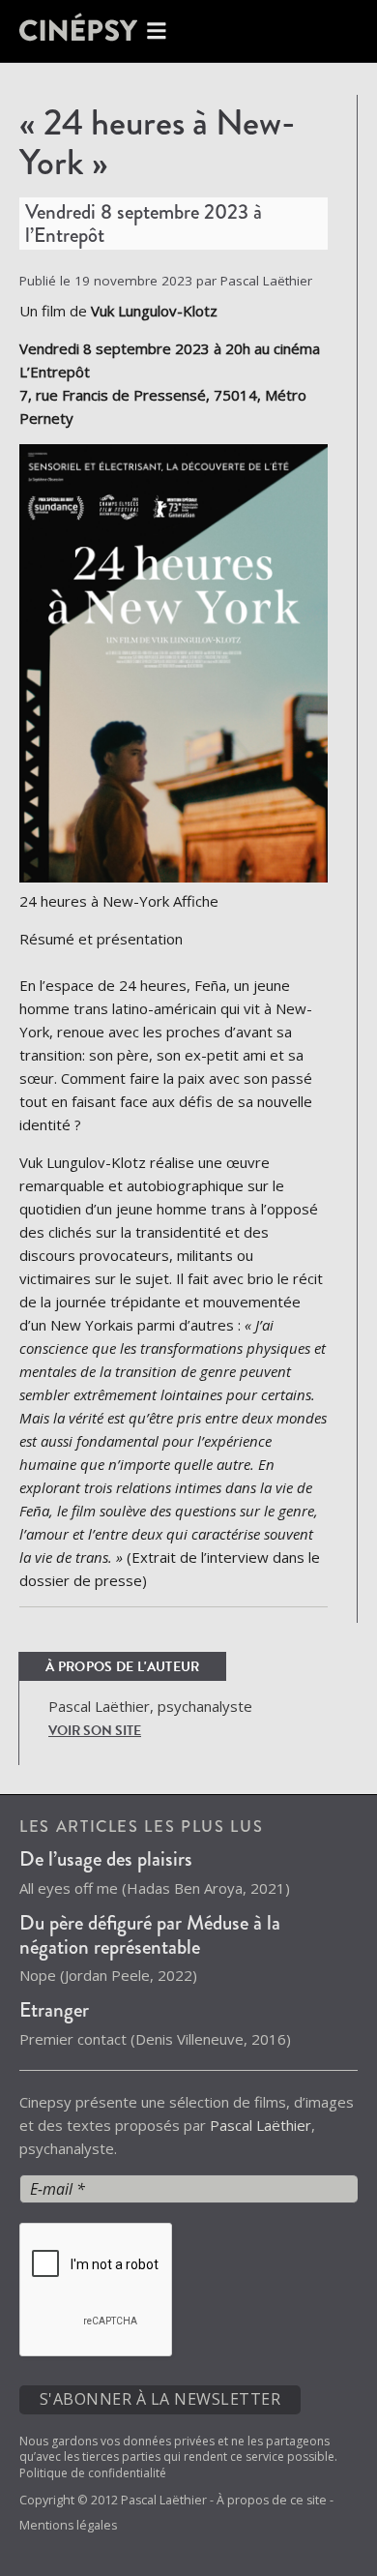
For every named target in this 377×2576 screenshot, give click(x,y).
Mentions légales (68, 2525)
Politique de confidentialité (93, 2473)
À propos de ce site (272, 2500)
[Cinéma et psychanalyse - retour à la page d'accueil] (97, 31)
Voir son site (95, 1731)
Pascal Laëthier (261, 2125)
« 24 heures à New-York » (158, 142)
